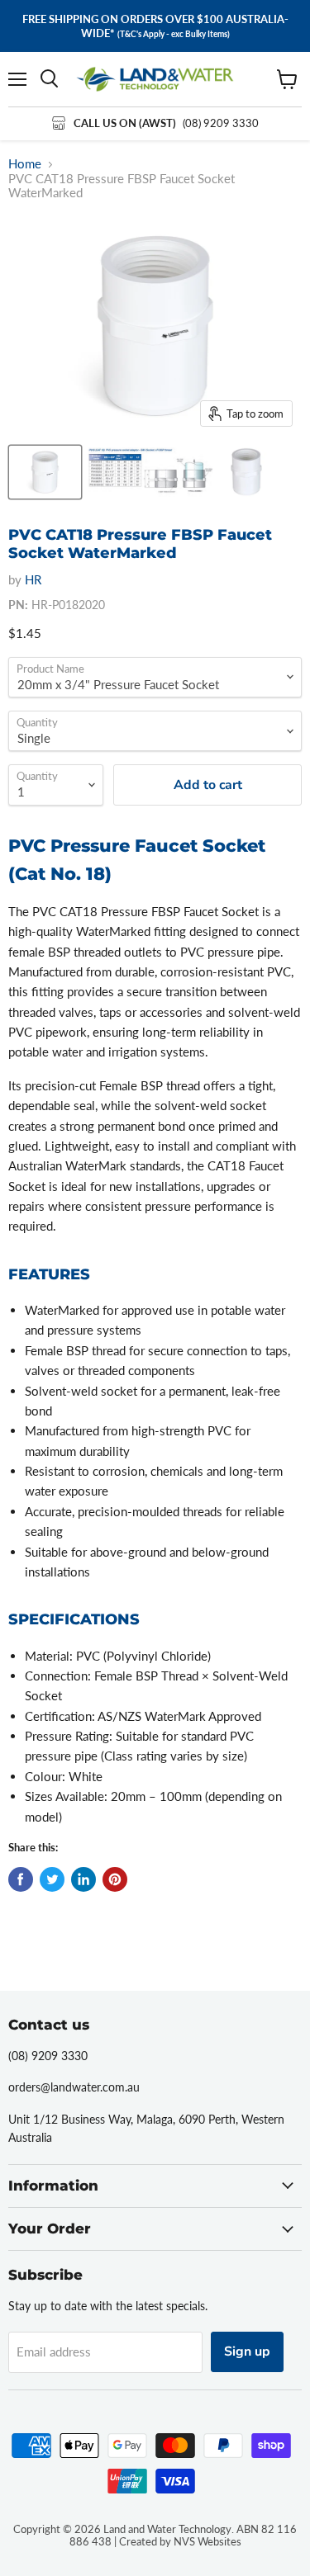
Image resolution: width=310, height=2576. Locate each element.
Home (25, 164)
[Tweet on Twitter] (52, 1879)
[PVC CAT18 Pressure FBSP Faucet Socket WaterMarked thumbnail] (45, 472)
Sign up (247, 2351)
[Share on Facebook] (21, 1879)
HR (33, 579)
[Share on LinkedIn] (83, 1879)
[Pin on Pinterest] (115, 1879)
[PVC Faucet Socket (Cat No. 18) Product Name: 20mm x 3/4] (150, 472)
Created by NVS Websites (180, 2541)
